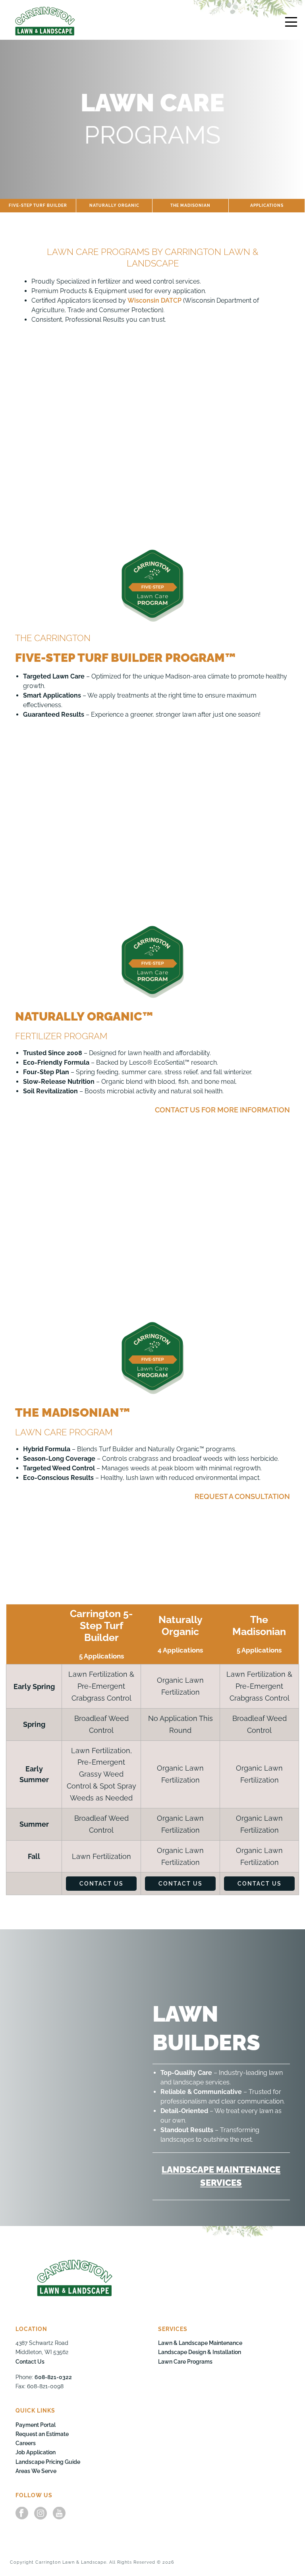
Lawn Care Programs (185, 2362)
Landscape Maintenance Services (221, 2176)
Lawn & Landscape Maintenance (200, 2343)
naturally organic (114, 205)
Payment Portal (36, 2425)
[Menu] (291, 22)
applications (267, 205)
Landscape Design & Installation (200, 2352)
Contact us (101, 1884)
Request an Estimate (42, 2434)
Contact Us (30, 2362)
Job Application (36, 2453)
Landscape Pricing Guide (48, 2462)
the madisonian (190, 205)
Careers (26, 2444)
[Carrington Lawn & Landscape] (45, 21)
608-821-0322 (53, 2377)
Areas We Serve (36, 2471)
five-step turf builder (38, 205)
